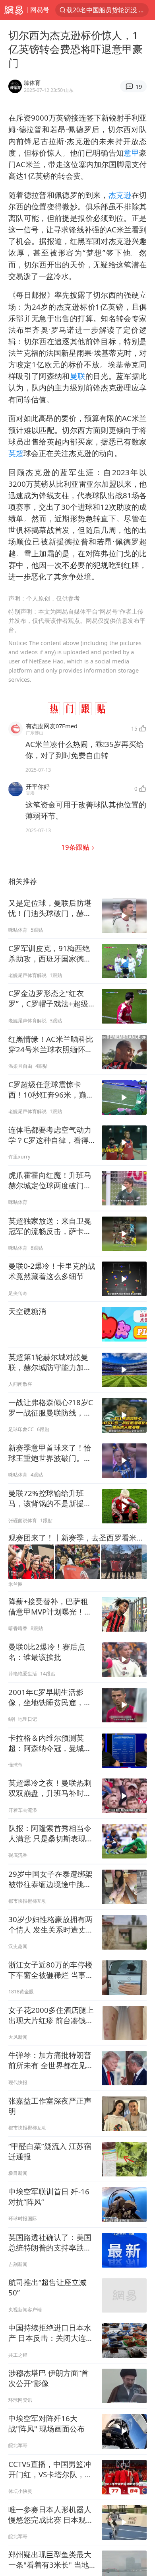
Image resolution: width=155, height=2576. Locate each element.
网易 (14, 10)
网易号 (40, 10)
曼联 (78, 376)
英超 (16, 453)
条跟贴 (76, 847)
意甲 (131, 153)
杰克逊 (120, 195)
